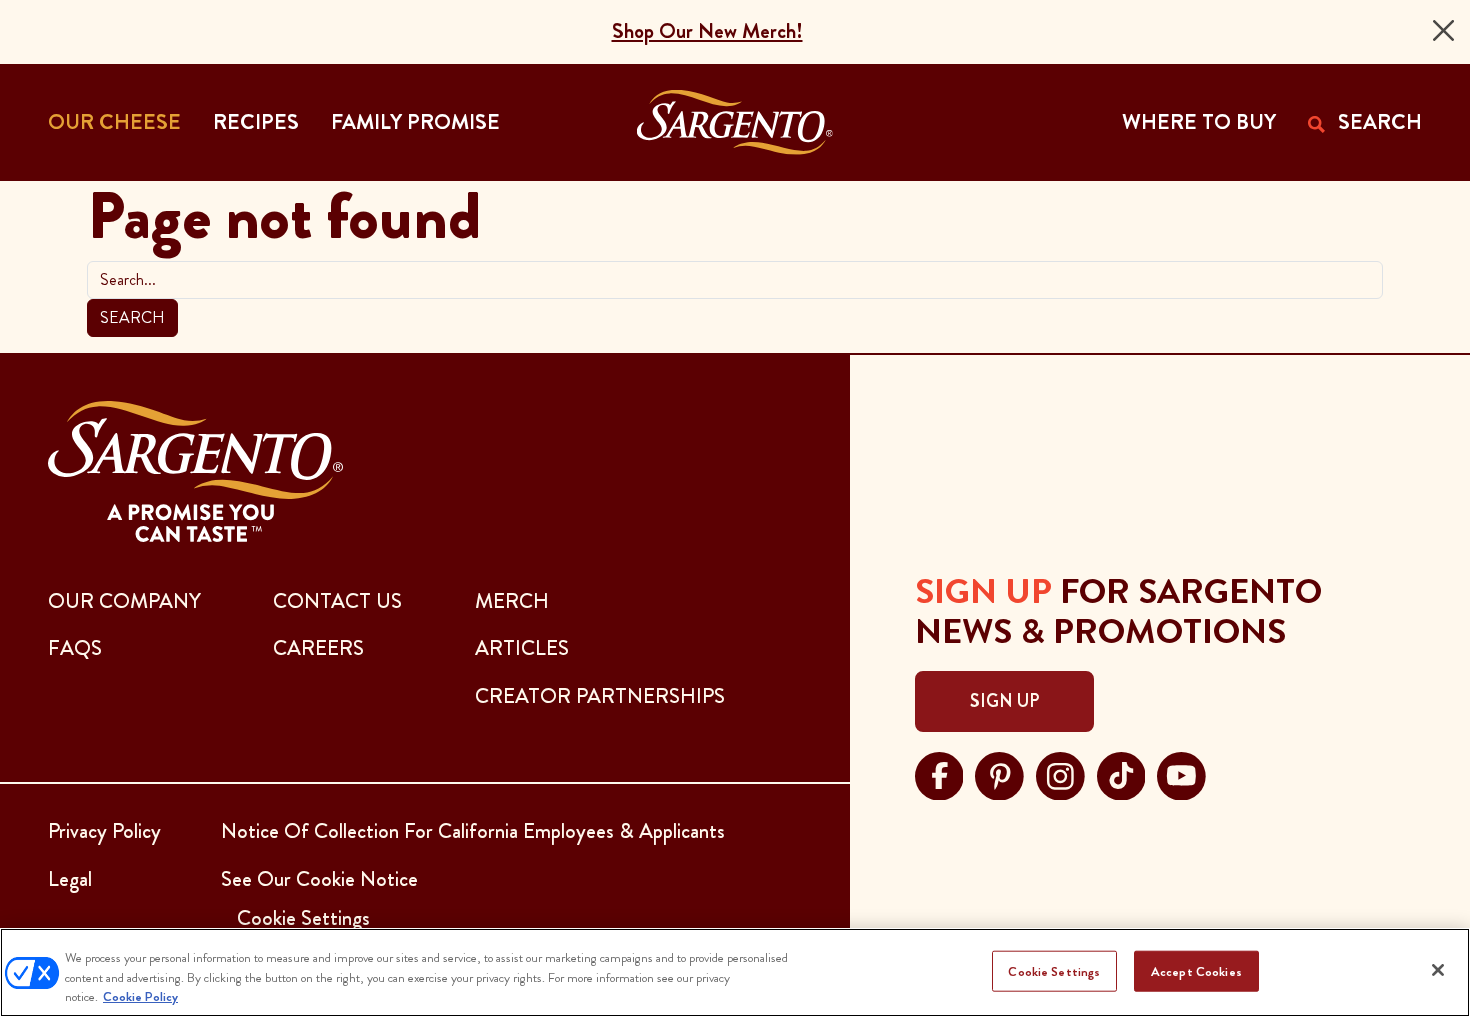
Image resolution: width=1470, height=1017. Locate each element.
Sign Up (1004, 701)
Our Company (124, 601)
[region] (735, 972)
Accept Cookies (1196, 970)
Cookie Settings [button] (303, 918)
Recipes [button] (256, 122)
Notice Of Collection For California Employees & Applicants (473, 831)
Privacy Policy (104, 831)
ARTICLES (522, 648)
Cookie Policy (140, 996)
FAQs (75, 648)
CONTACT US (337, 601)
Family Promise (415, 122)
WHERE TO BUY (1199, 122)
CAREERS (318, 648)
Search (132, 317)
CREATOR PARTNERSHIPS (600, 696)
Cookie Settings (1054, 970)
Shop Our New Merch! (707, 31)
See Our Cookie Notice (319, 879)
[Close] (1443, 30)
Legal (70, 879)
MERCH (512, 601)
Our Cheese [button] (114, 122)
